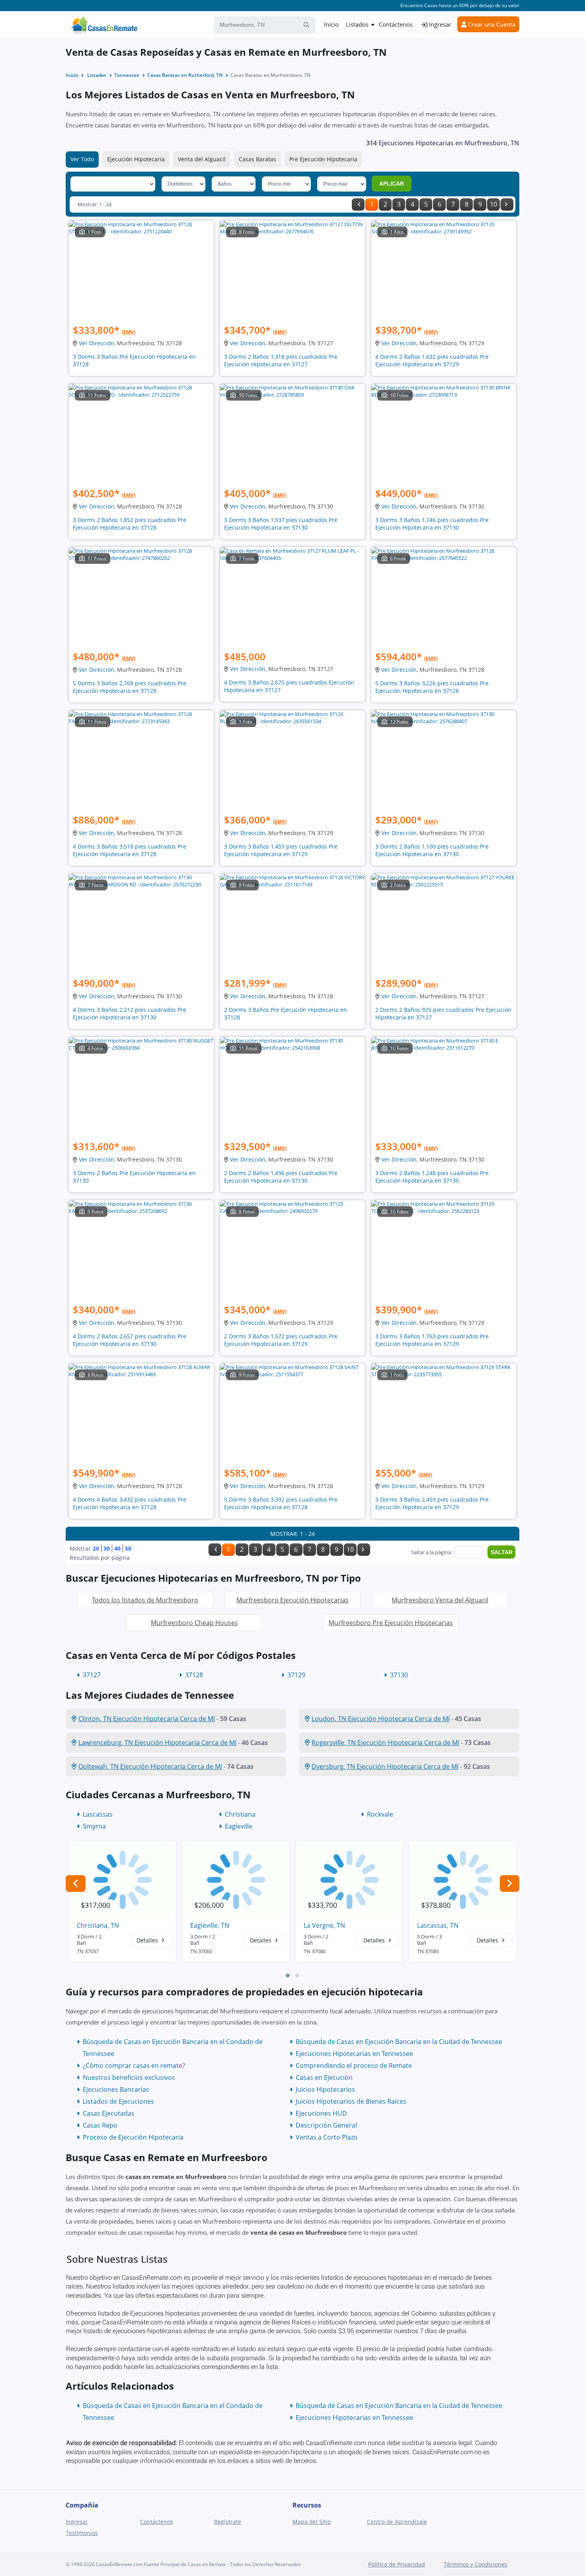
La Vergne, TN (324, 1925)
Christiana (240, 1814)
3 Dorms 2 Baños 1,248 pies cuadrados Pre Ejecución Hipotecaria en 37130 (432, 1177)
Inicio (331, 24)
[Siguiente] (507, 204)
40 (117, 1548)
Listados (357, 24)
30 (107, 1548)
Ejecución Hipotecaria (136, 159)
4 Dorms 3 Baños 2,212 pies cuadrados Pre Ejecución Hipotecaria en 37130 (130, 1013)
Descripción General (326, 2125)
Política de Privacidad (397, 2564)
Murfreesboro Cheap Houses (194, 1623)
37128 (194, 1675)
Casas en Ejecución (324, 2077)
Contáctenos (396, 24)
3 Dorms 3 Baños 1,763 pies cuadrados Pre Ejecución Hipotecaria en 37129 (432, 1340)
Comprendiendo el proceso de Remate (354, 2065)
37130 (399, 1675)
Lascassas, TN (438, 1925)
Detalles (148, 1940)
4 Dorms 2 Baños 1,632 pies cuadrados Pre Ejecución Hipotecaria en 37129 (432, 360)
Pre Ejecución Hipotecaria (323, 159)
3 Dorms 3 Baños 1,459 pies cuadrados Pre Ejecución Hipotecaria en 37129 (281, 850)
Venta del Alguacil (202, 159)
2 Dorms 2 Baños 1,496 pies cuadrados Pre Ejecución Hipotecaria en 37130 (281, 1177)
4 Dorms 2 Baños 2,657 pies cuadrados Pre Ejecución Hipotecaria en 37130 (130, 1340)
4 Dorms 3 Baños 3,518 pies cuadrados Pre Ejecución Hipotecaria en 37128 (130, 850)
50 (128, 1548)
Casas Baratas (257, 159)
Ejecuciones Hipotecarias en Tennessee (354, 2054)
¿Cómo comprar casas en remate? (134, 2065)
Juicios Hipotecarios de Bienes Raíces (351, 2101)
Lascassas (98, 1814)
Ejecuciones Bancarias (116, 2089)
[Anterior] (358, 204)
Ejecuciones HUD (321, 2113)
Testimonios (82, 2533)
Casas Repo (100, 2125)
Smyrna (94, 1826)
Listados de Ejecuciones (118, 2101)
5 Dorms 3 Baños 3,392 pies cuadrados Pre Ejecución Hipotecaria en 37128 (281, 1503)
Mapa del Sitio (312, 2522)
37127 (92, 1675)
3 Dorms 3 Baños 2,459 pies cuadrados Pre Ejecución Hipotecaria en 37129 (432, 1503)
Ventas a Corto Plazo (327, 2137)
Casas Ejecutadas (109, 2113)
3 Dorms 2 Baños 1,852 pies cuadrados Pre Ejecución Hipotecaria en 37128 (130, 524)
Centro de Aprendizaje (397, 2522)
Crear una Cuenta (491, 24)
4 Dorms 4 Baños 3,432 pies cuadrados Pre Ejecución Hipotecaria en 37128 (130, 1503)
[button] (288, 1976)
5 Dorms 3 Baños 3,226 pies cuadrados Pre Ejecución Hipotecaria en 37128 (432, 687)
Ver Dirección (97, 343)
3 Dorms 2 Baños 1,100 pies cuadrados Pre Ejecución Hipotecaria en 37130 (432, 850)
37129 (296, 1675)
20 (96, 1548)
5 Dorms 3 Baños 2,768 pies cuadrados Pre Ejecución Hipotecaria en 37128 (130, 687)
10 (493, 204)
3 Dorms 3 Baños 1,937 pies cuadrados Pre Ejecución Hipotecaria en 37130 (281, 524)
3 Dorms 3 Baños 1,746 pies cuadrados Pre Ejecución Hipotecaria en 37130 (432, 524)
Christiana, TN (98, 1925)
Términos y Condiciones (476, 2564)
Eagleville (239, 1826)
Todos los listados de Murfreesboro (145, 1600)
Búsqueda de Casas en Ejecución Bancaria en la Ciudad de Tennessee (399, 2042)
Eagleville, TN (210, 1925)
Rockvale (380, 1814)
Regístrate (228, 2522)
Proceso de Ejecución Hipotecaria (133, 2137)
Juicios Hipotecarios (325, 2089)
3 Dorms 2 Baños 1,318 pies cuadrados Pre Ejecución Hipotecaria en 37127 (281, 360)
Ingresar (439, 24)
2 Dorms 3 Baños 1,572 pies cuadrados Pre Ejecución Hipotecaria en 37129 (281, 1340)
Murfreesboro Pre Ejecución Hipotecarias (391, 1623)
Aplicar (392, 184)
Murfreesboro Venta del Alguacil (440, 1600)
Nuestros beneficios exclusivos (129, 2077)
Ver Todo (82, 159)
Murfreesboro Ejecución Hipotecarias (292, 1600)
